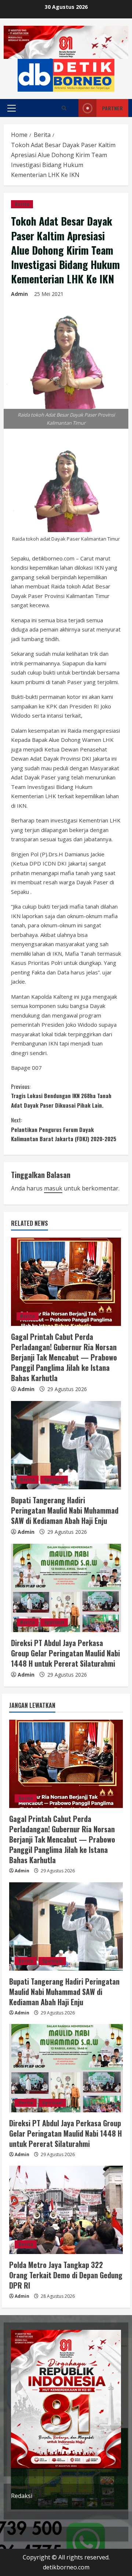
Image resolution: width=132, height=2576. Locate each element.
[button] (12, 108)
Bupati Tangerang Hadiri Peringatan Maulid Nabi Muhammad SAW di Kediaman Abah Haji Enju (65, 1510)
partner (112, 108)
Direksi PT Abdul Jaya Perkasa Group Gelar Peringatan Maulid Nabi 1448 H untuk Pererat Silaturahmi (65, 1653)
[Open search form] (64, 108)
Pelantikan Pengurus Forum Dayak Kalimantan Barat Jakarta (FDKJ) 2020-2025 (64, 1129)
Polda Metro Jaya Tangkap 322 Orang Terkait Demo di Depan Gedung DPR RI (66, 2275)
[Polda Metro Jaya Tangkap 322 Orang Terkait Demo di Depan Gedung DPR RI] (66, 2210)
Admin (19, 294)
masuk (53, 1188)
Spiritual (54, 1480)
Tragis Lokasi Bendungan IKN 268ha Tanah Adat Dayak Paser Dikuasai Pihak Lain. (61, 1096)
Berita (22, 204)
